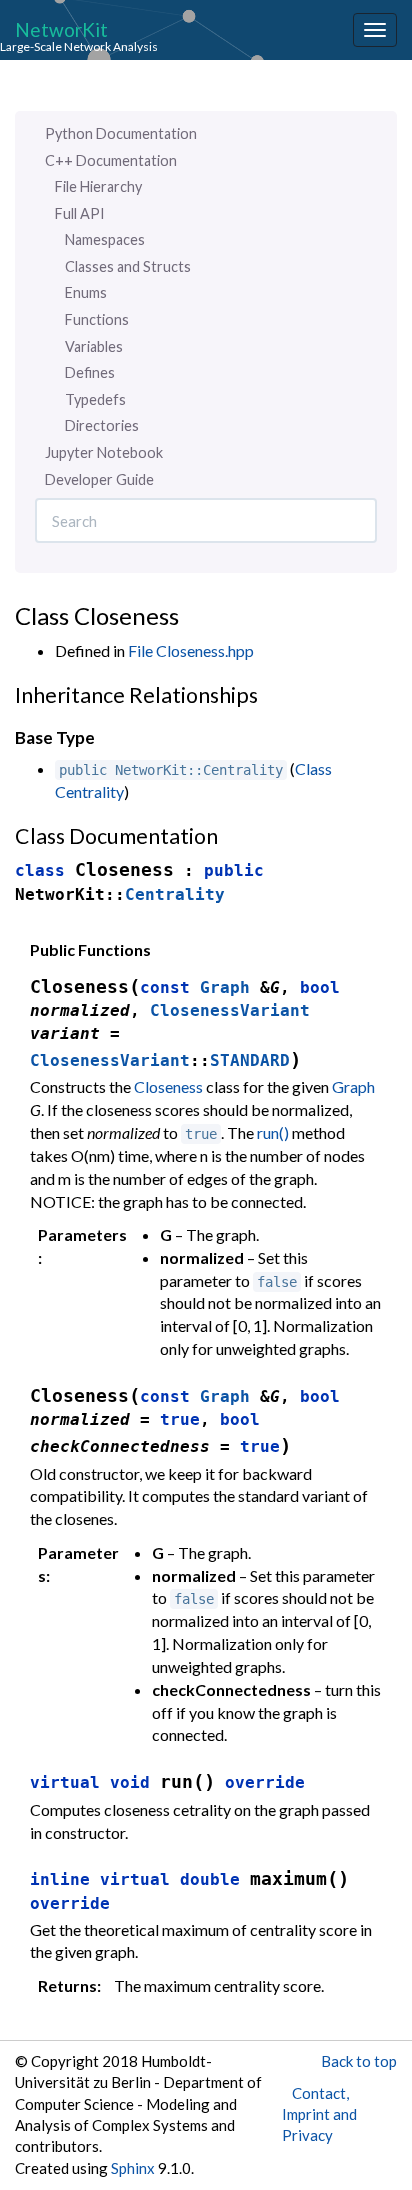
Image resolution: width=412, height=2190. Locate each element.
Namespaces (105, 239)
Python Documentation (121, 133)
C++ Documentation (111, 160)
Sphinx (133, 2168)
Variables (94, 346)
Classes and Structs (128, 266)
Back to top (359, 2061)
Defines (90, 372)
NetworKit (61, 28)
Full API (80, 213)
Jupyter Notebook (104, 452)
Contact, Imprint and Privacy (319, 2114)
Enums (86, 292)
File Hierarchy (98, 186)
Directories (102, 425)
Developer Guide (99, 479)
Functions (97, 319)
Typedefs (95, 399)
